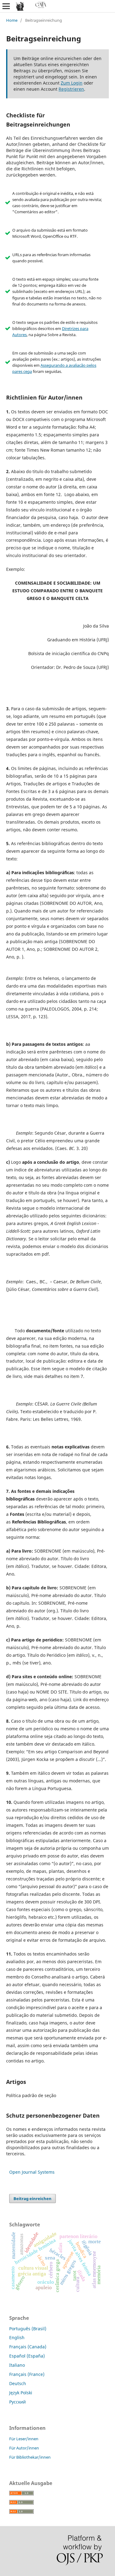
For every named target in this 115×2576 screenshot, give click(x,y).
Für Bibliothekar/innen (30, 2457)
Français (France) (27, 2374)
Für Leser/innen (24, 2439)
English (17, 2337)
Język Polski (21, 2393)
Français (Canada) (28, 2347)
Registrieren (71, 89)
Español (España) (27, 2356)
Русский (17, 2402)
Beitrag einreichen (33, 2199)
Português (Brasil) (28, 2329)
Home (12, 20)
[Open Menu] (6, 6)
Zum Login (72, 83)
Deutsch (18, 2383)
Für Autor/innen (24, 2448)
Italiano (17, 2365)
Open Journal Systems (32, 2172)
